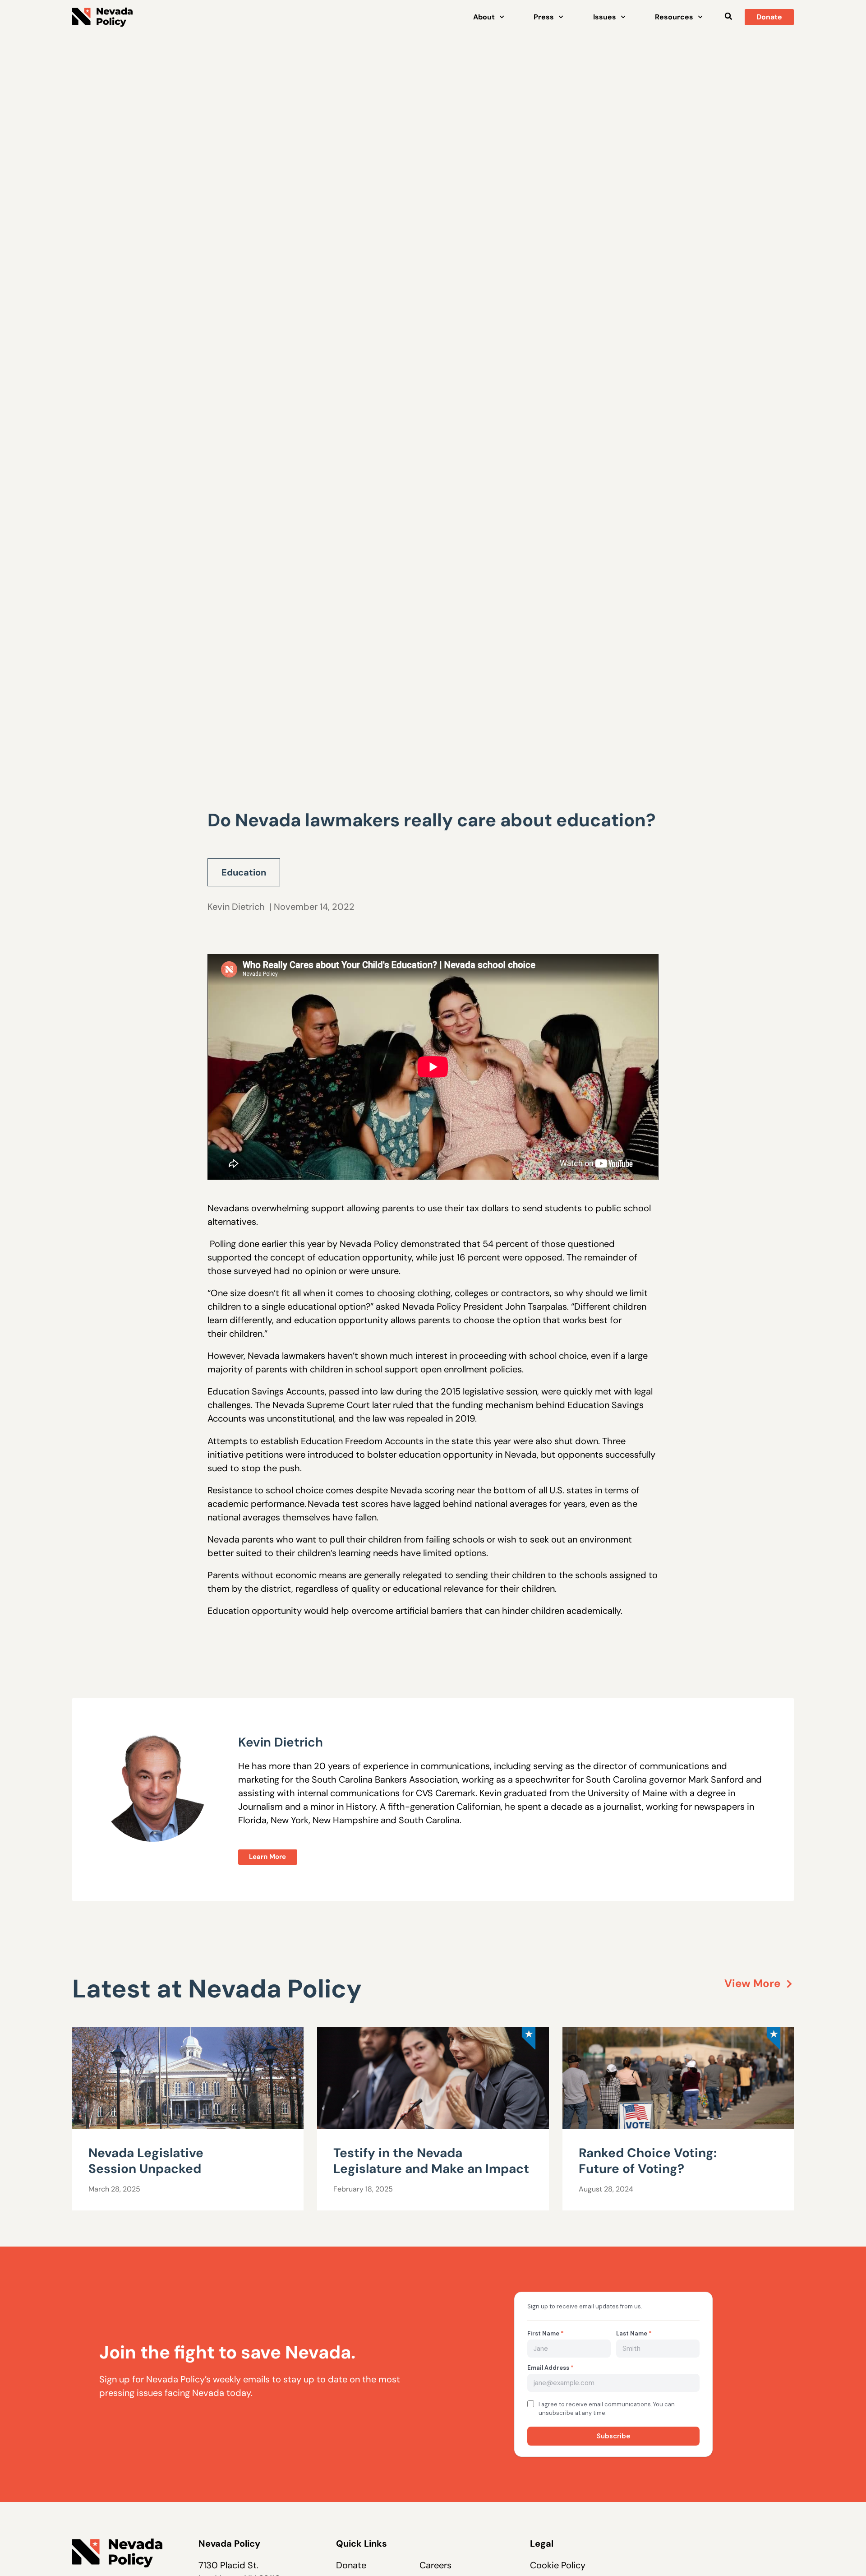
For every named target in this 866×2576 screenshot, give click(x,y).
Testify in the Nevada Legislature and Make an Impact (431, 2161)
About (484, 17)
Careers (435, 2565)
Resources (674, 17)
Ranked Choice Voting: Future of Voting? (648, 2161)
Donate (351, 2565)
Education (244, 872)
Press (544, 17)
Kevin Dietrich (236, 907)
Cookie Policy (558, 2565)
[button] (728, 16)
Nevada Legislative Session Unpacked (146, 2161)
